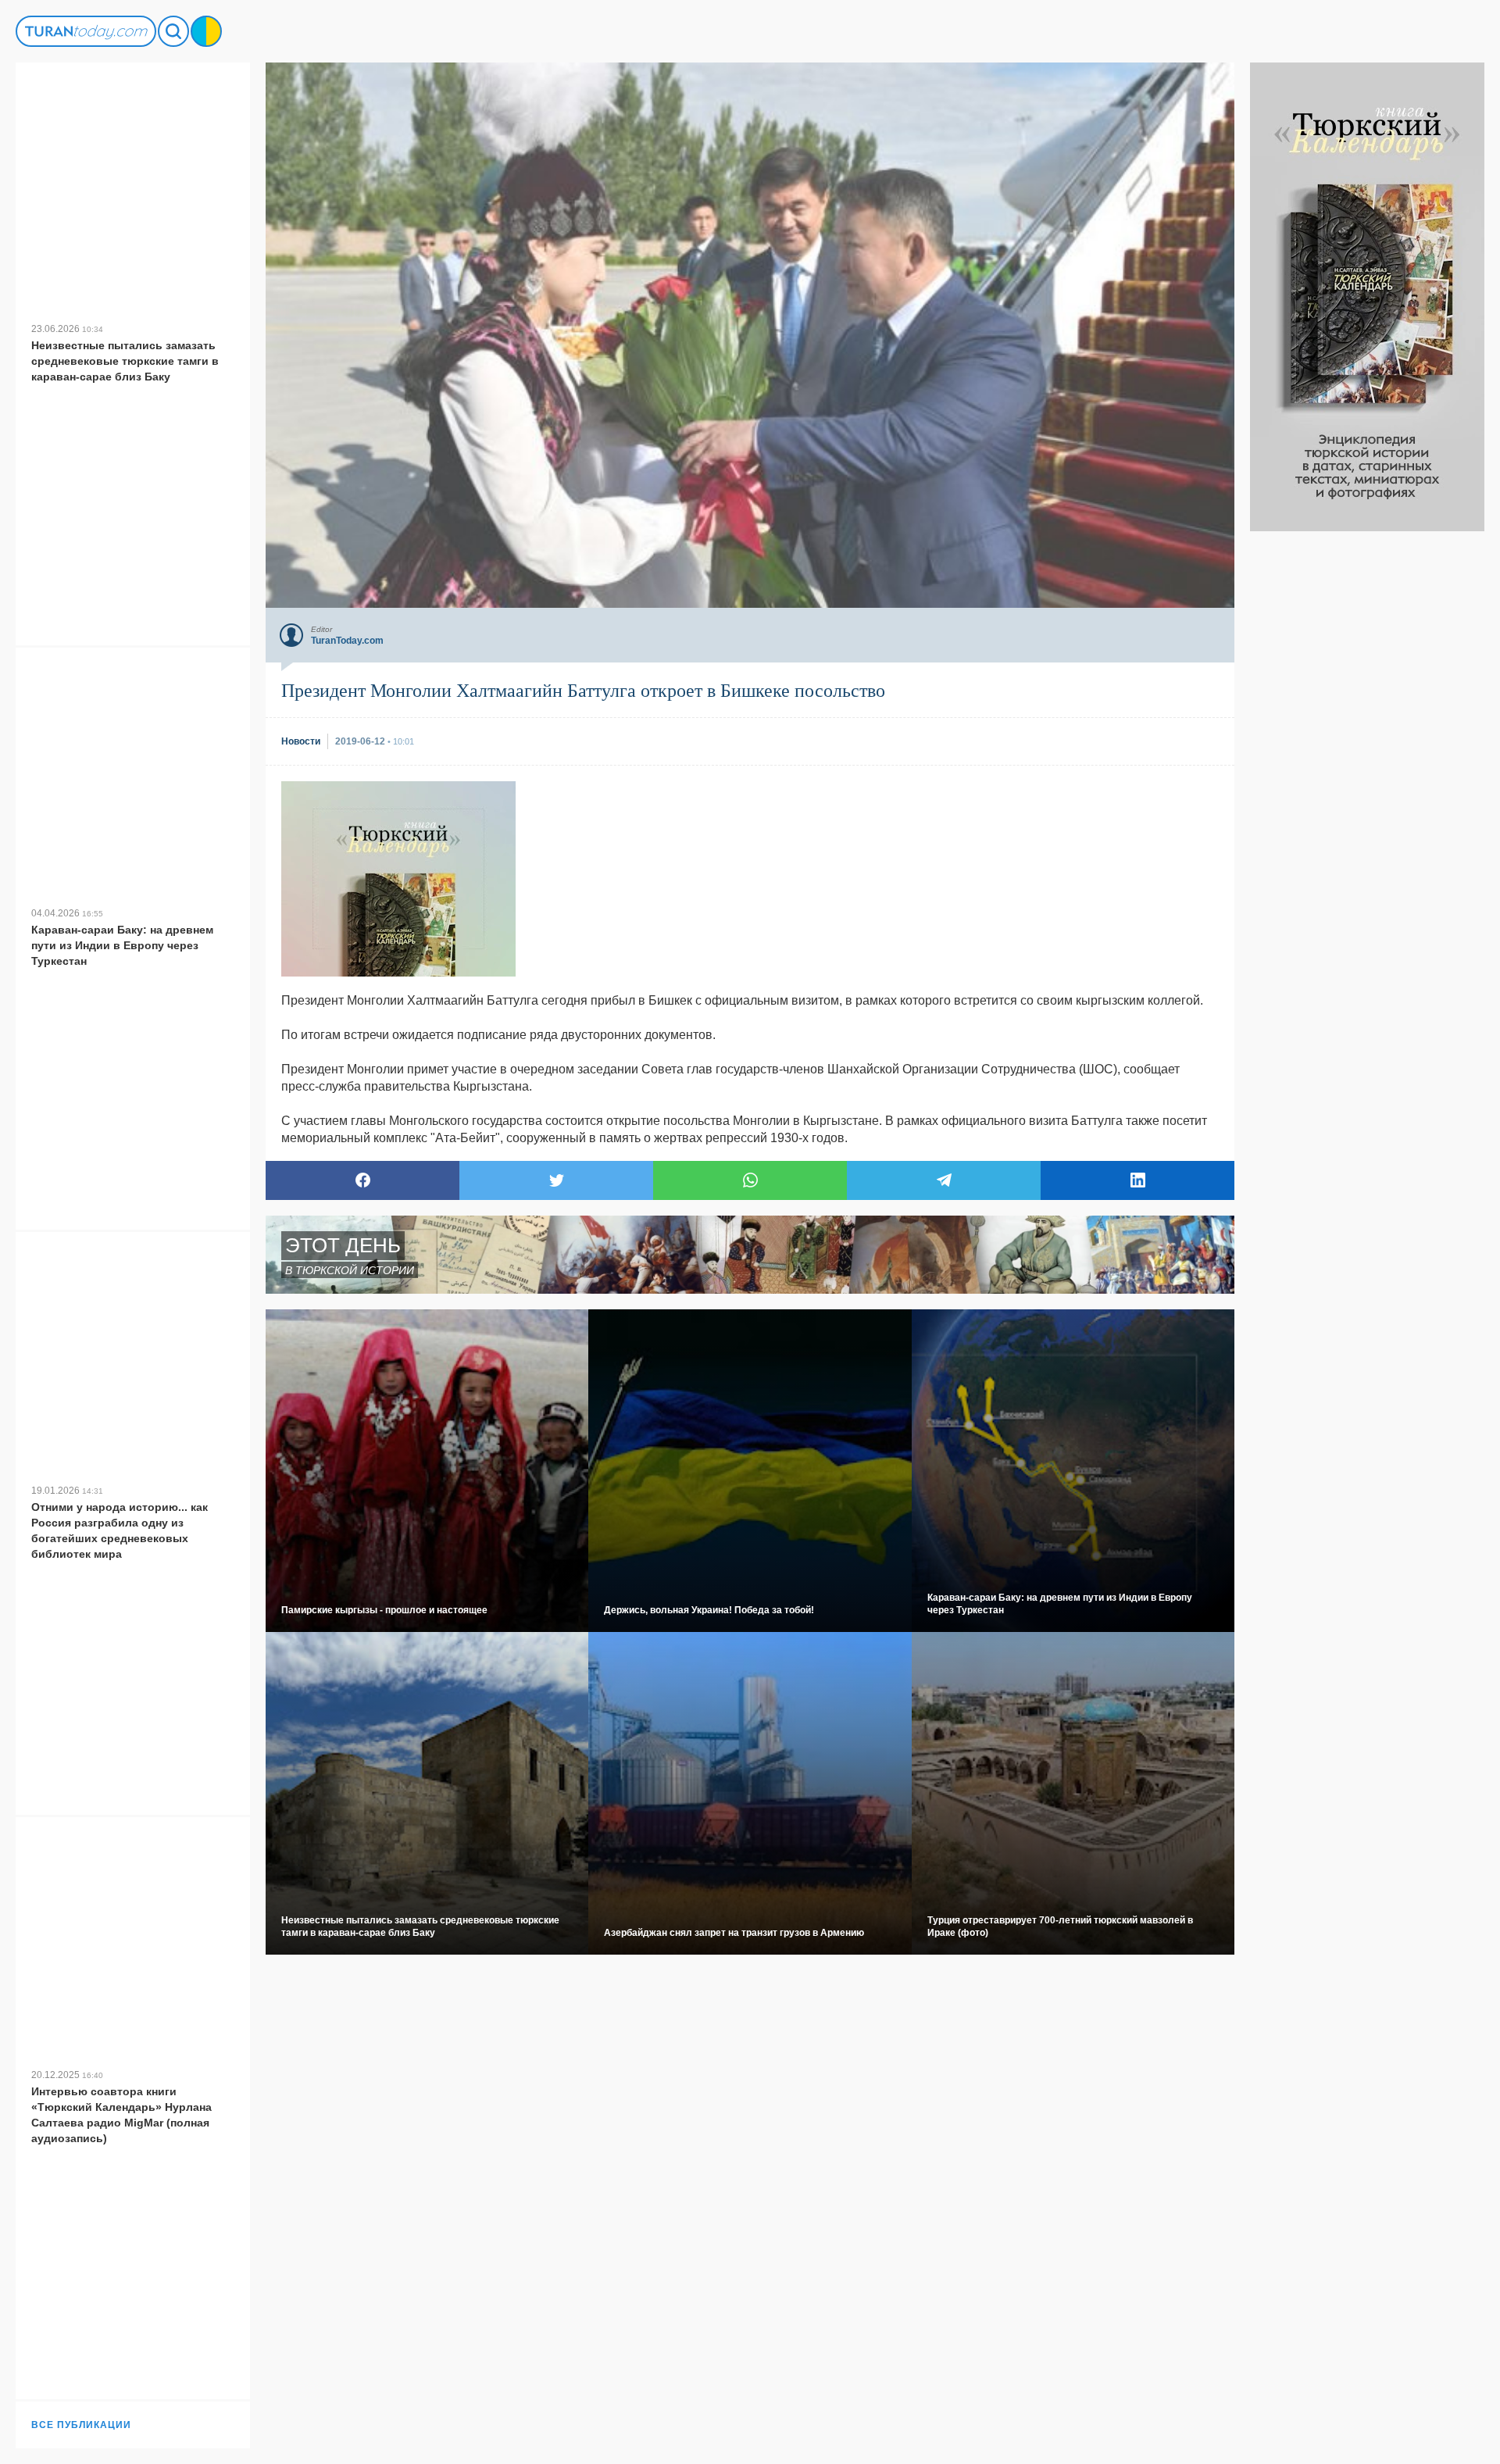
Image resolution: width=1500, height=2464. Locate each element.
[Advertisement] (1367, 766)
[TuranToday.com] (86, 31)
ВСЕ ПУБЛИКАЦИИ (81, 2425)
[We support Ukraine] (206, 31)
